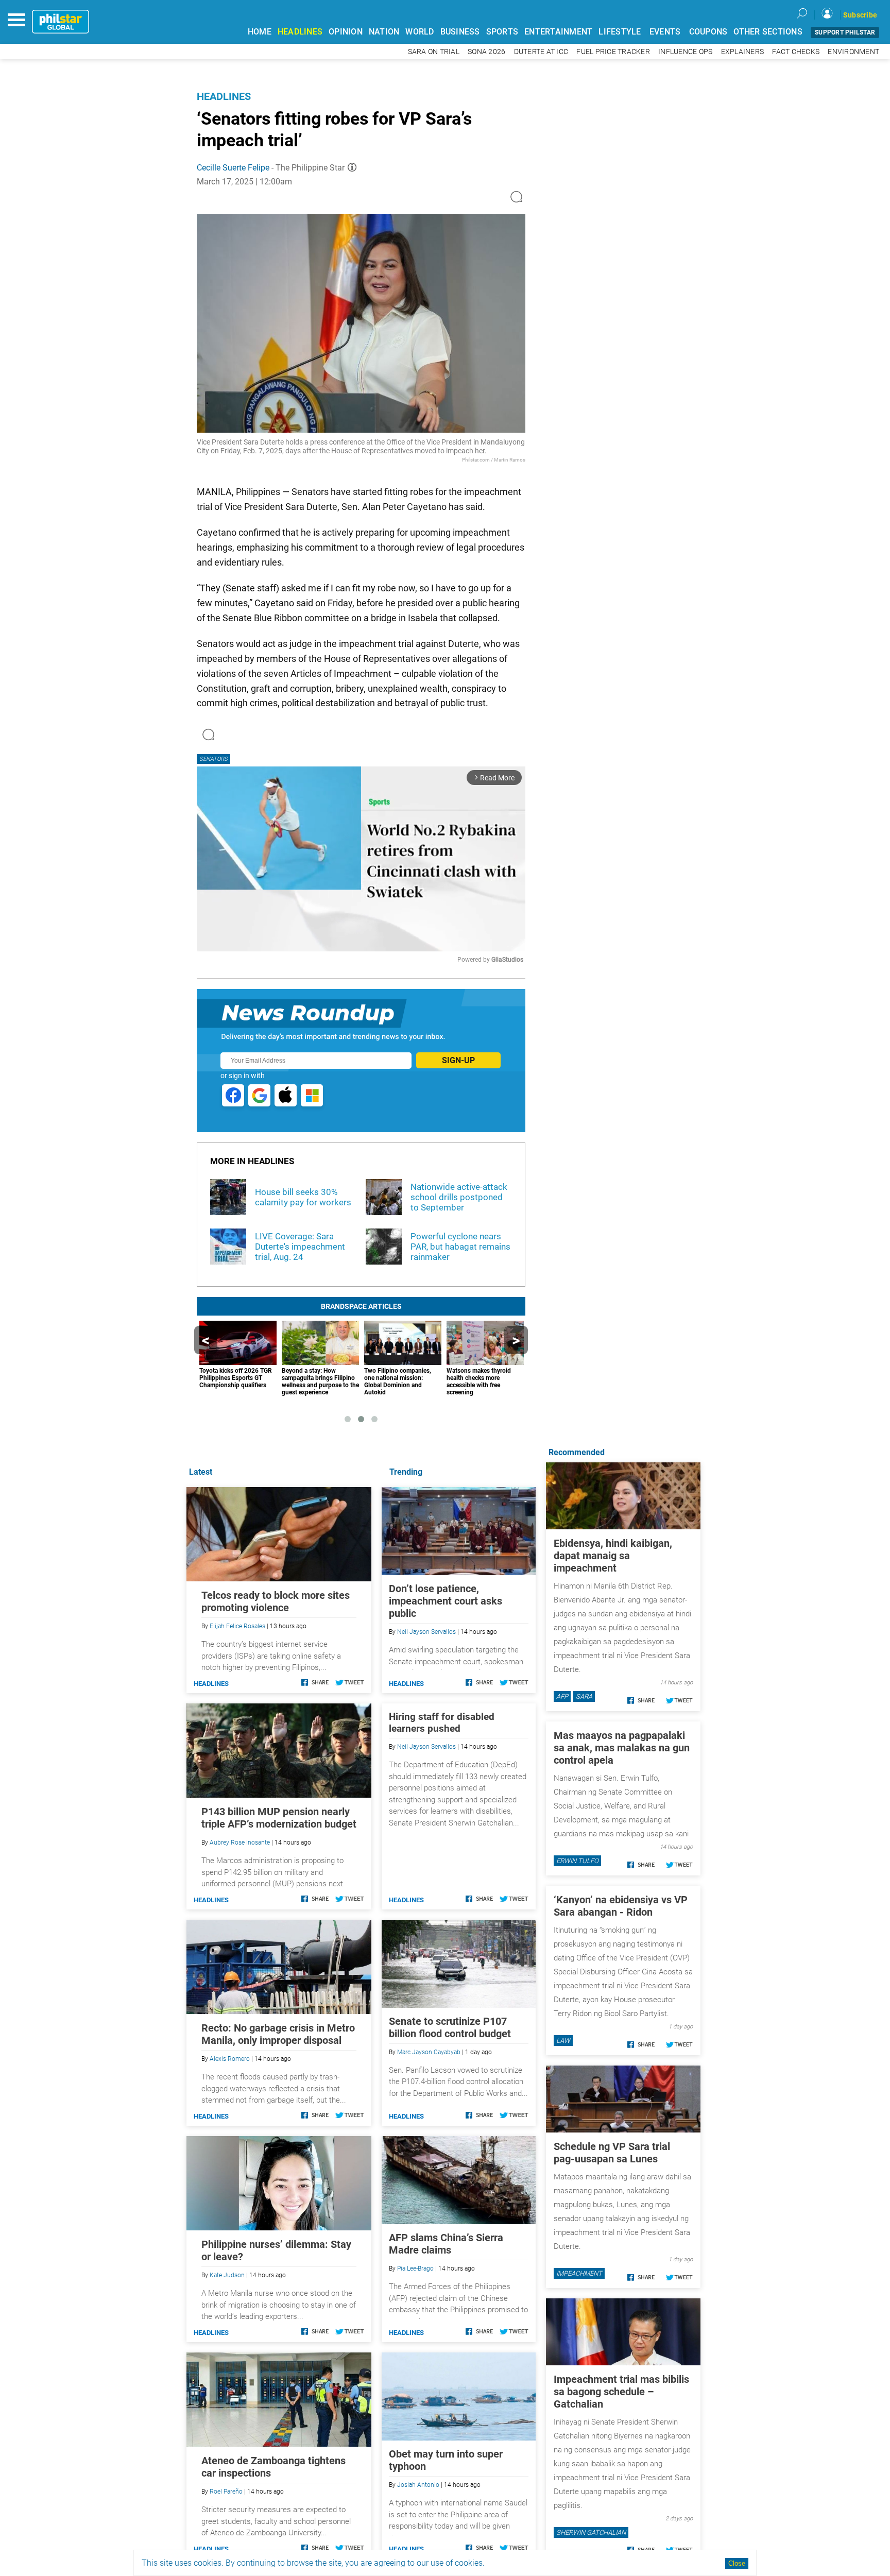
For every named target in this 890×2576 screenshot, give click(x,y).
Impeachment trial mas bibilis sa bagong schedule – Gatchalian (621, 2392)
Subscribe (860, 15)
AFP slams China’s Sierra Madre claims (446, 2244)
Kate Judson (227, 2275)
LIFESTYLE (620, 32)
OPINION (346, 32)
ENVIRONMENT (853, 52)
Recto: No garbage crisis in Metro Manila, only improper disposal (278, 2034)
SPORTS (502, 32)
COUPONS (708, 32)
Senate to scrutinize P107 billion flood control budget (450, 2027)
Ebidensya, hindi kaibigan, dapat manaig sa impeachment (613, 1556)
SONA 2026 (486, 52)
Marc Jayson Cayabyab (429, 2052)
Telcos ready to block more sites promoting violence (276, 1601)
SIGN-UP (458, 1060)
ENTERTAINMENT (558, 32)
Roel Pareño (226, 2492)
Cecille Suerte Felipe (233, 168)
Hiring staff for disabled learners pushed (442, 1722)
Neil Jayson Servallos (426, 1632)
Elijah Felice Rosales (237, 1626)
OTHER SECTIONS (768, 32)
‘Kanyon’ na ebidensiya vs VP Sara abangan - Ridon (621, 1906)
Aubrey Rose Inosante (240, 1843)
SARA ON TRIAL (434, 52)
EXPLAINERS (743, 52)
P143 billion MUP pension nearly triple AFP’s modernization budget (279, 1818)
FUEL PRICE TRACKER (613, 52)
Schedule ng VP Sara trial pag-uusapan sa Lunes (612, 2153)
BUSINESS (460, 32)
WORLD (420, 32)
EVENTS (665, 32)
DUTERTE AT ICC (541, 52)
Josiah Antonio (418, 2485)
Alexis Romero (230, 2059)
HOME (260, 32)
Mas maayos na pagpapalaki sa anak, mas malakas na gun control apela (622, 1748)
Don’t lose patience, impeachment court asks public (446, 1601)
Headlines (224, 96)
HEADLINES (300, 32)
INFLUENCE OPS (685, 52)
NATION (384, 32)
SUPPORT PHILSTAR (845, 32)
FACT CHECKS (796, 52)
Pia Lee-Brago (415, 2268)
